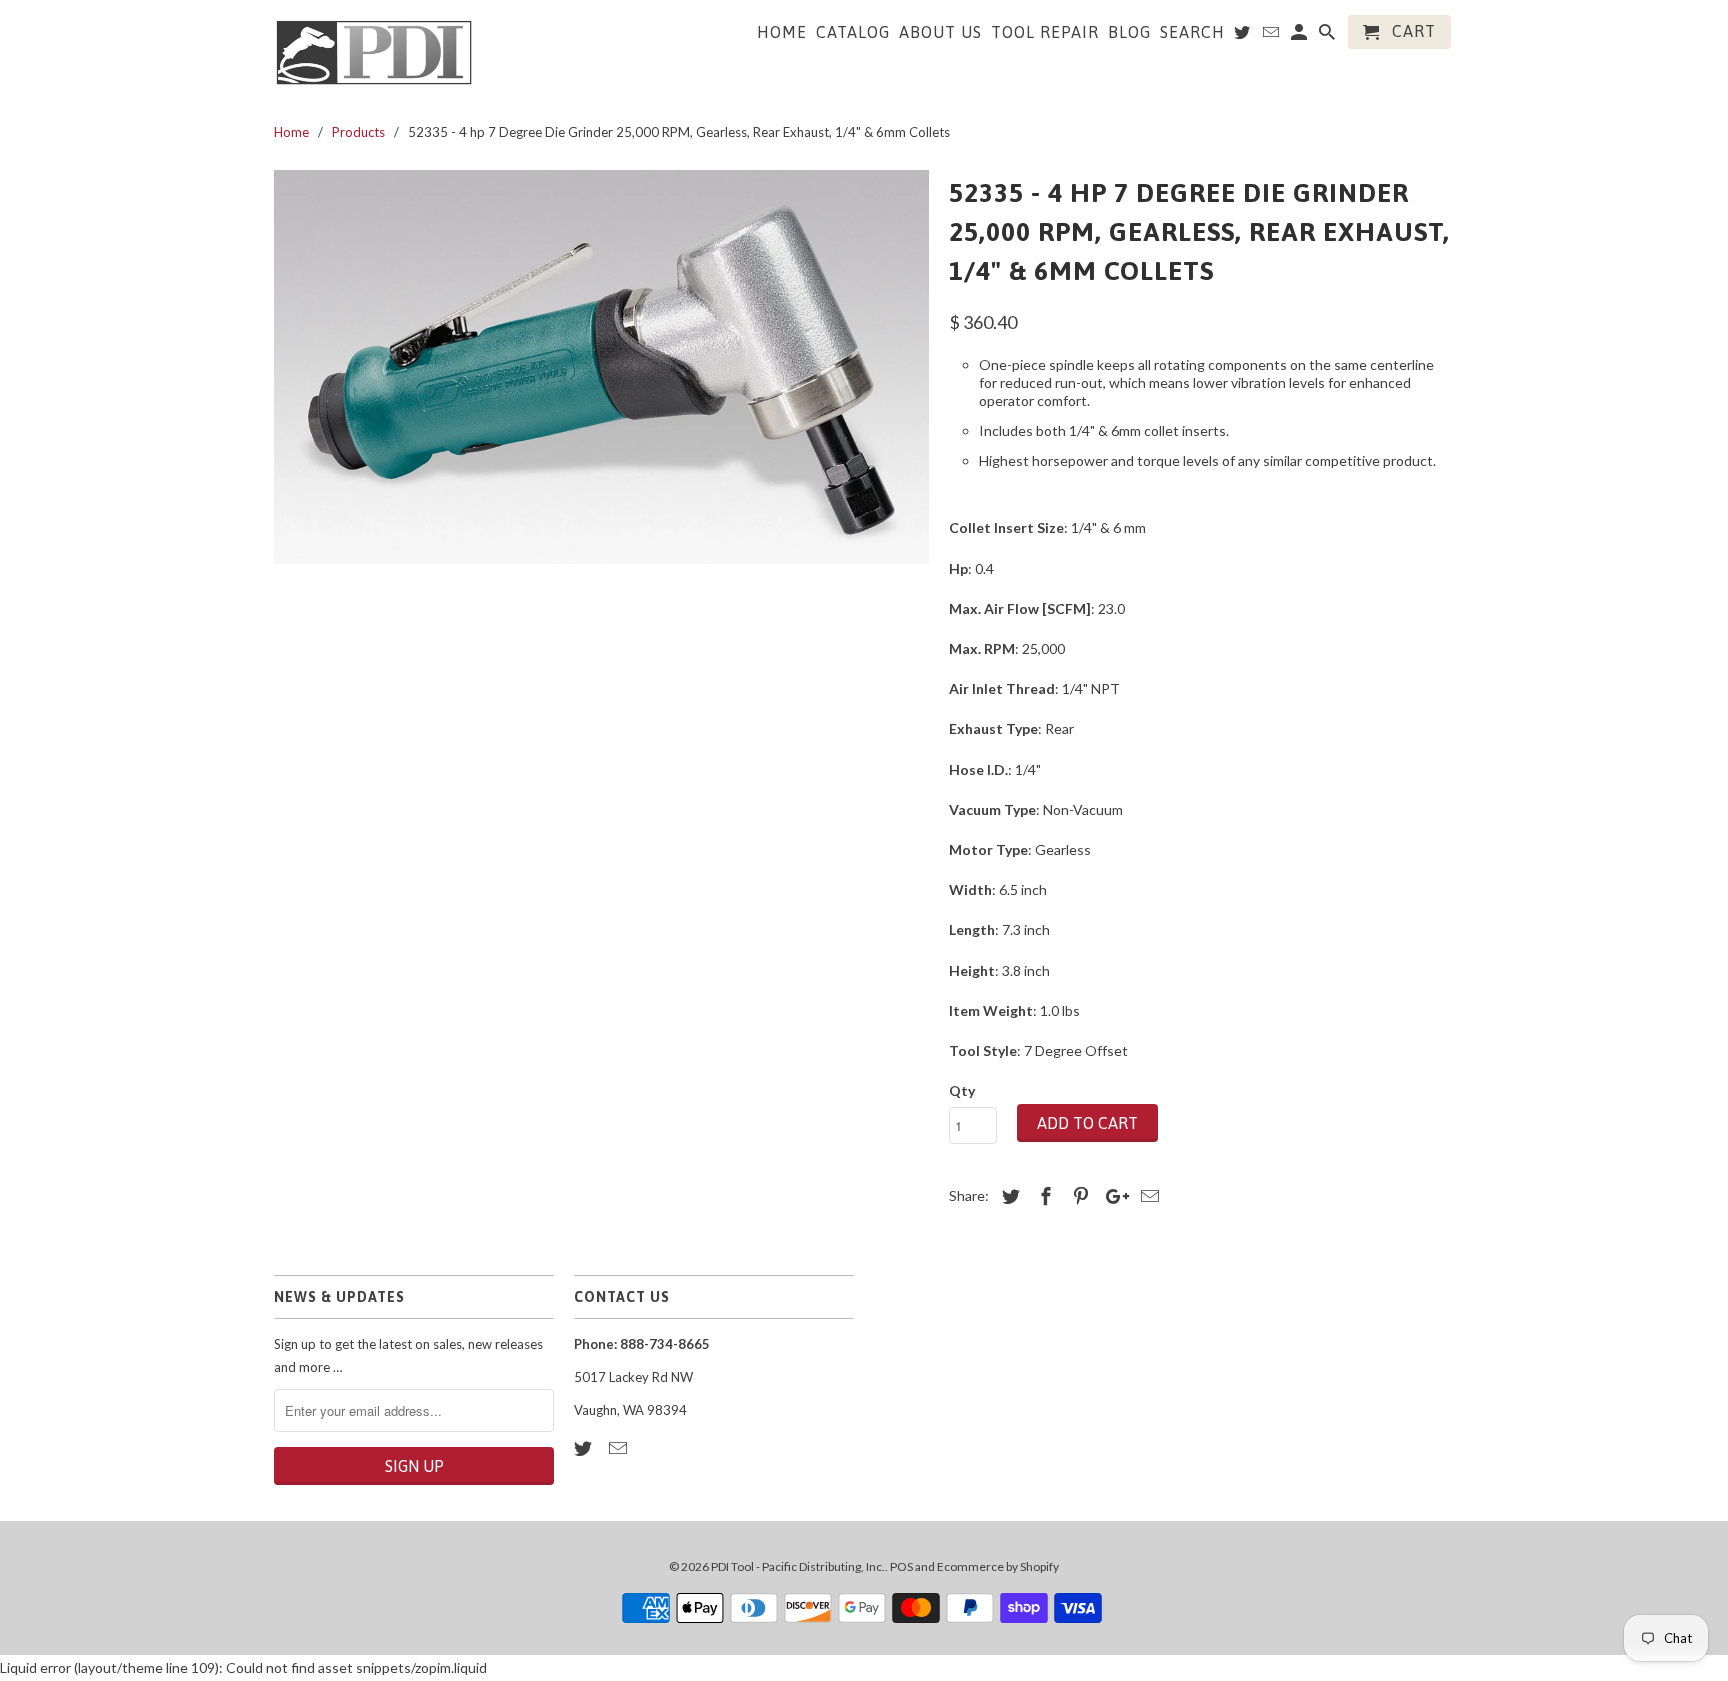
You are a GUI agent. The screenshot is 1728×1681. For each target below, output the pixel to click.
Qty (962, 1090)
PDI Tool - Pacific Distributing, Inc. (798, 1566)
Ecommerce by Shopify (998, 1566)
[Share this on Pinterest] (1078, 1196)
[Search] (1328, 36)
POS (901, 1566)
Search (1192, 32)
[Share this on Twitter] (1008, 1196)
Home (782, 32)
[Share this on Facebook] (1043, 1196)
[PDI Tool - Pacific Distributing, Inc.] (374, 51)
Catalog (853, 32)
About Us (940, 32)
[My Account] (1300, 36)
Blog (1129, 32)
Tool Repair (1045, 32)
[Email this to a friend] (1147, 1196)
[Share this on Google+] (1112, 1196)
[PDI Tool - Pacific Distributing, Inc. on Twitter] (585, 1448)
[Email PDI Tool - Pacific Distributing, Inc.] (620, 1448)
